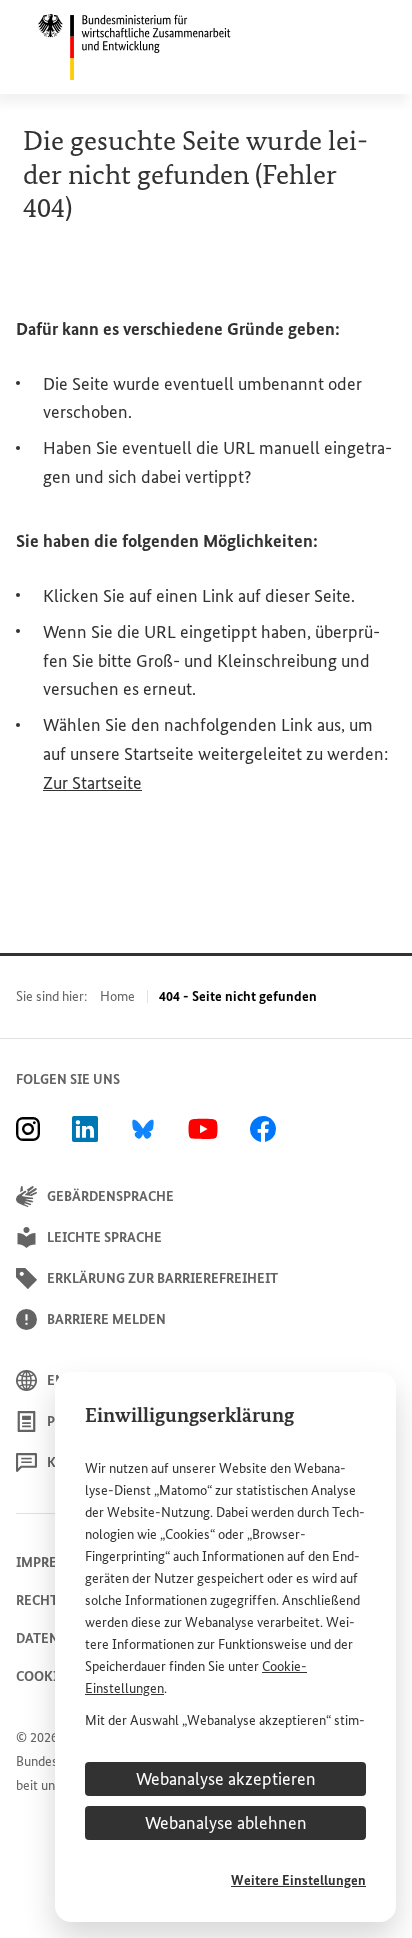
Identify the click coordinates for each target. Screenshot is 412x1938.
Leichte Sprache (104, 1237)
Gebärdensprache (110, 1196)
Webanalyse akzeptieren (226, 1779)
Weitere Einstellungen (298, 1880)
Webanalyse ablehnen (226, 1823)
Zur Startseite (92, 783)
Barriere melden (106, 1319)
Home (117, 996)
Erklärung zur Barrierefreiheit (162, 1278)
